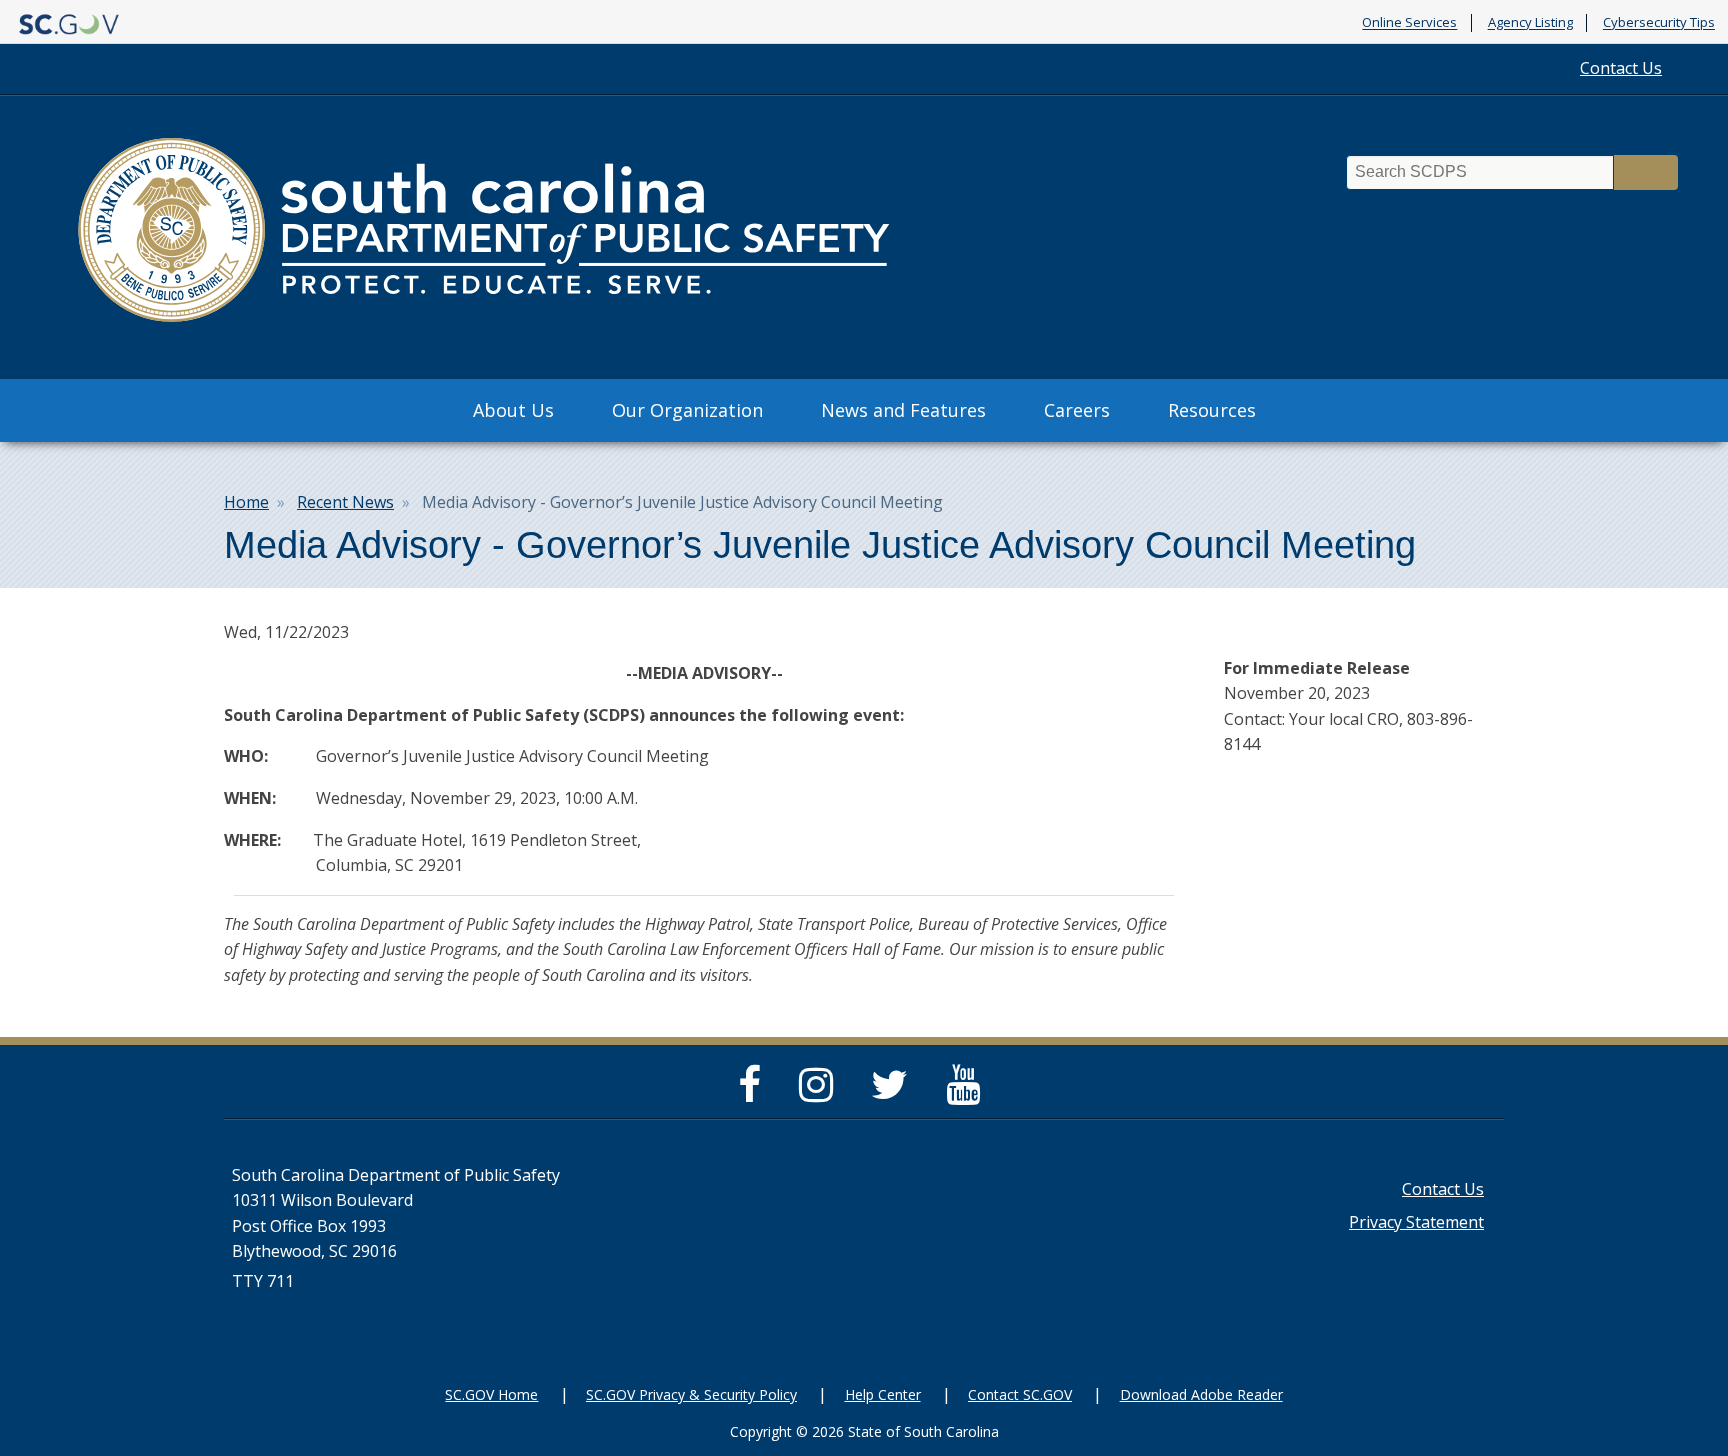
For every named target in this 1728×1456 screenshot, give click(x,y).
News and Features (903, 410)
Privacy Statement (1416, 1222)
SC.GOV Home (491, 1394)
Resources (1212, 410)
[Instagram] (821, 1093)
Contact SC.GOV (1020, 1394)
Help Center (883, 1394)
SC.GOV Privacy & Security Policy (691, 1394)
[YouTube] (968, 1093)
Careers (1077, 410)
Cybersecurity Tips (1659, 23)
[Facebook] (754, 1093)
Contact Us (1621, 68)
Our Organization (687, 410)
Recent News (345, 502)
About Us (513, 410)
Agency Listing (1530, 23)
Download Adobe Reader (1201, 1394)
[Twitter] (894, 1093)
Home (246, 502)
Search (1646, 172)
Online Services (1409, 23)
